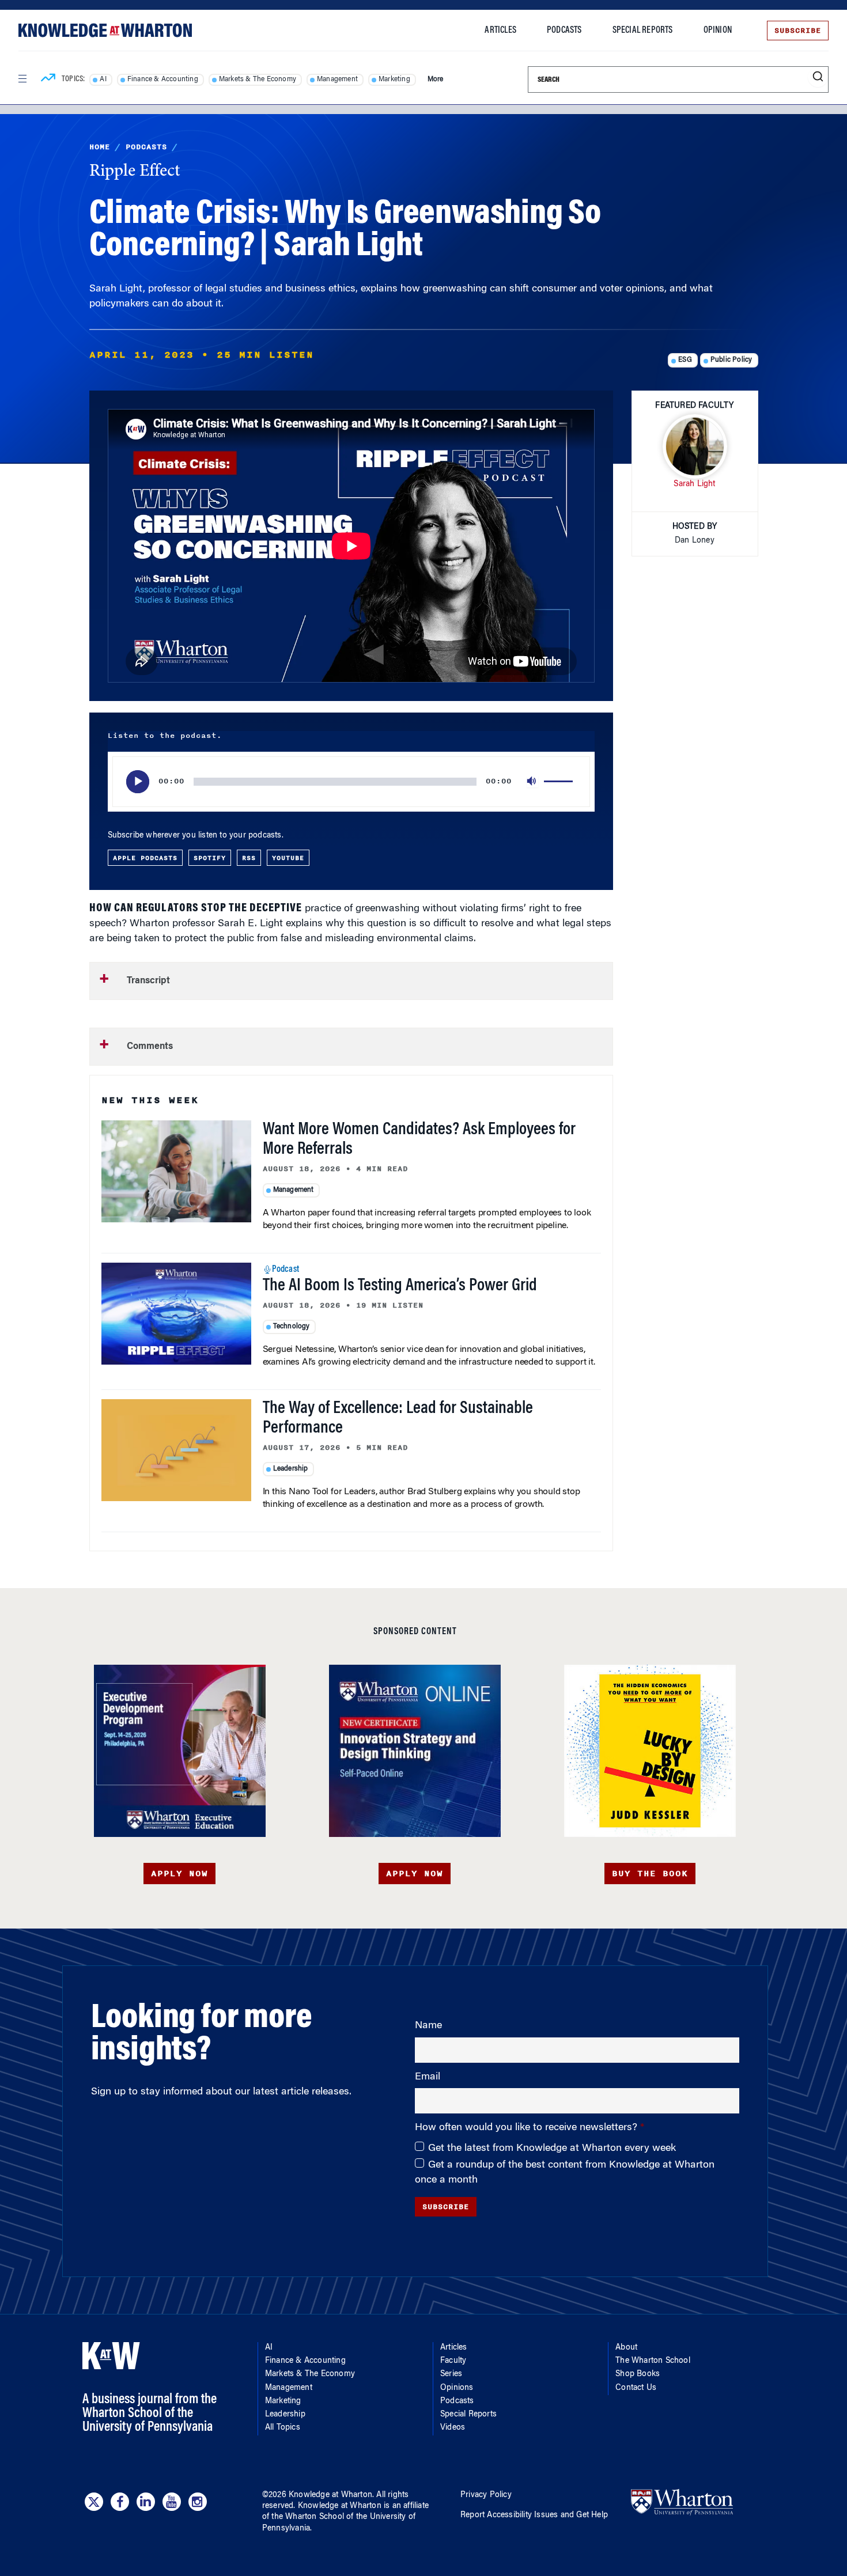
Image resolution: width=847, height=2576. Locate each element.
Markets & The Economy (258, 79)
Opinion (718, 31)
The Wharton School (653, 2361)
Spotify (210, 858)
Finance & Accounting (163, 79)
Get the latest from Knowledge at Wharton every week (552, 2149)
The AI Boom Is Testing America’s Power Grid (400, 1286)
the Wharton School (308, 2517)
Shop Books (638, 2374)
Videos (453, 2428)
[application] (351, 782)
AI (103, 79)
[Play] (138, 782)
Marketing (394, 79)
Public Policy (731, 360)
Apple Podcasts (145, 858)
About (626, 2348)
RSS (249, 858)
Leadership (291, 1469)
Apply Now (179, 1874)
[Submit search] (818, 77)
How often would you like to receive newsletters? (528, 2128)
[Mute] (532, 782)
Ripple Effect (135, 172)
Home (100, 147)
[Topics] (48, 79)
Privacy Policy (486, 2495)
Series (451, 2374)
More (436, 79)
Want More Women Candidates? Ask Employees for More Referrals (419, 1140)
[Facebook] (120, 2502)
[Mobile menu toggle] (22, 79)
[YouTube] (172, 2502)
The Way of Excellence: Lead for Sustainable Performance (398, 1419)
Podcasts (564, 31)
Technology (292, 1327)
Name (428, 2026)
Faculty (453, 2361)
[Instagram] (198, 2502)
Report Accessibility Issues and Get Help (534, 2516)
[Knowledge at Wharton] (105, 30)
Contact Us (636, 2388)
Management (337, 79)
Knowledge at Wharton (330, 2495)
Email (428, 2077)
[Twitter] (94, 2502)
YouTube (288, 858)
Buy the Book (650, 1874)
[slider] (560, 782)
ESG (685, 360)
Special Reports (643, 31)
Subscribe (798, 31)
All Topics (283, 2428)
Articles (500, 31)
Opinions (457, 2388)
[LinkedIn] (146, 2502)
